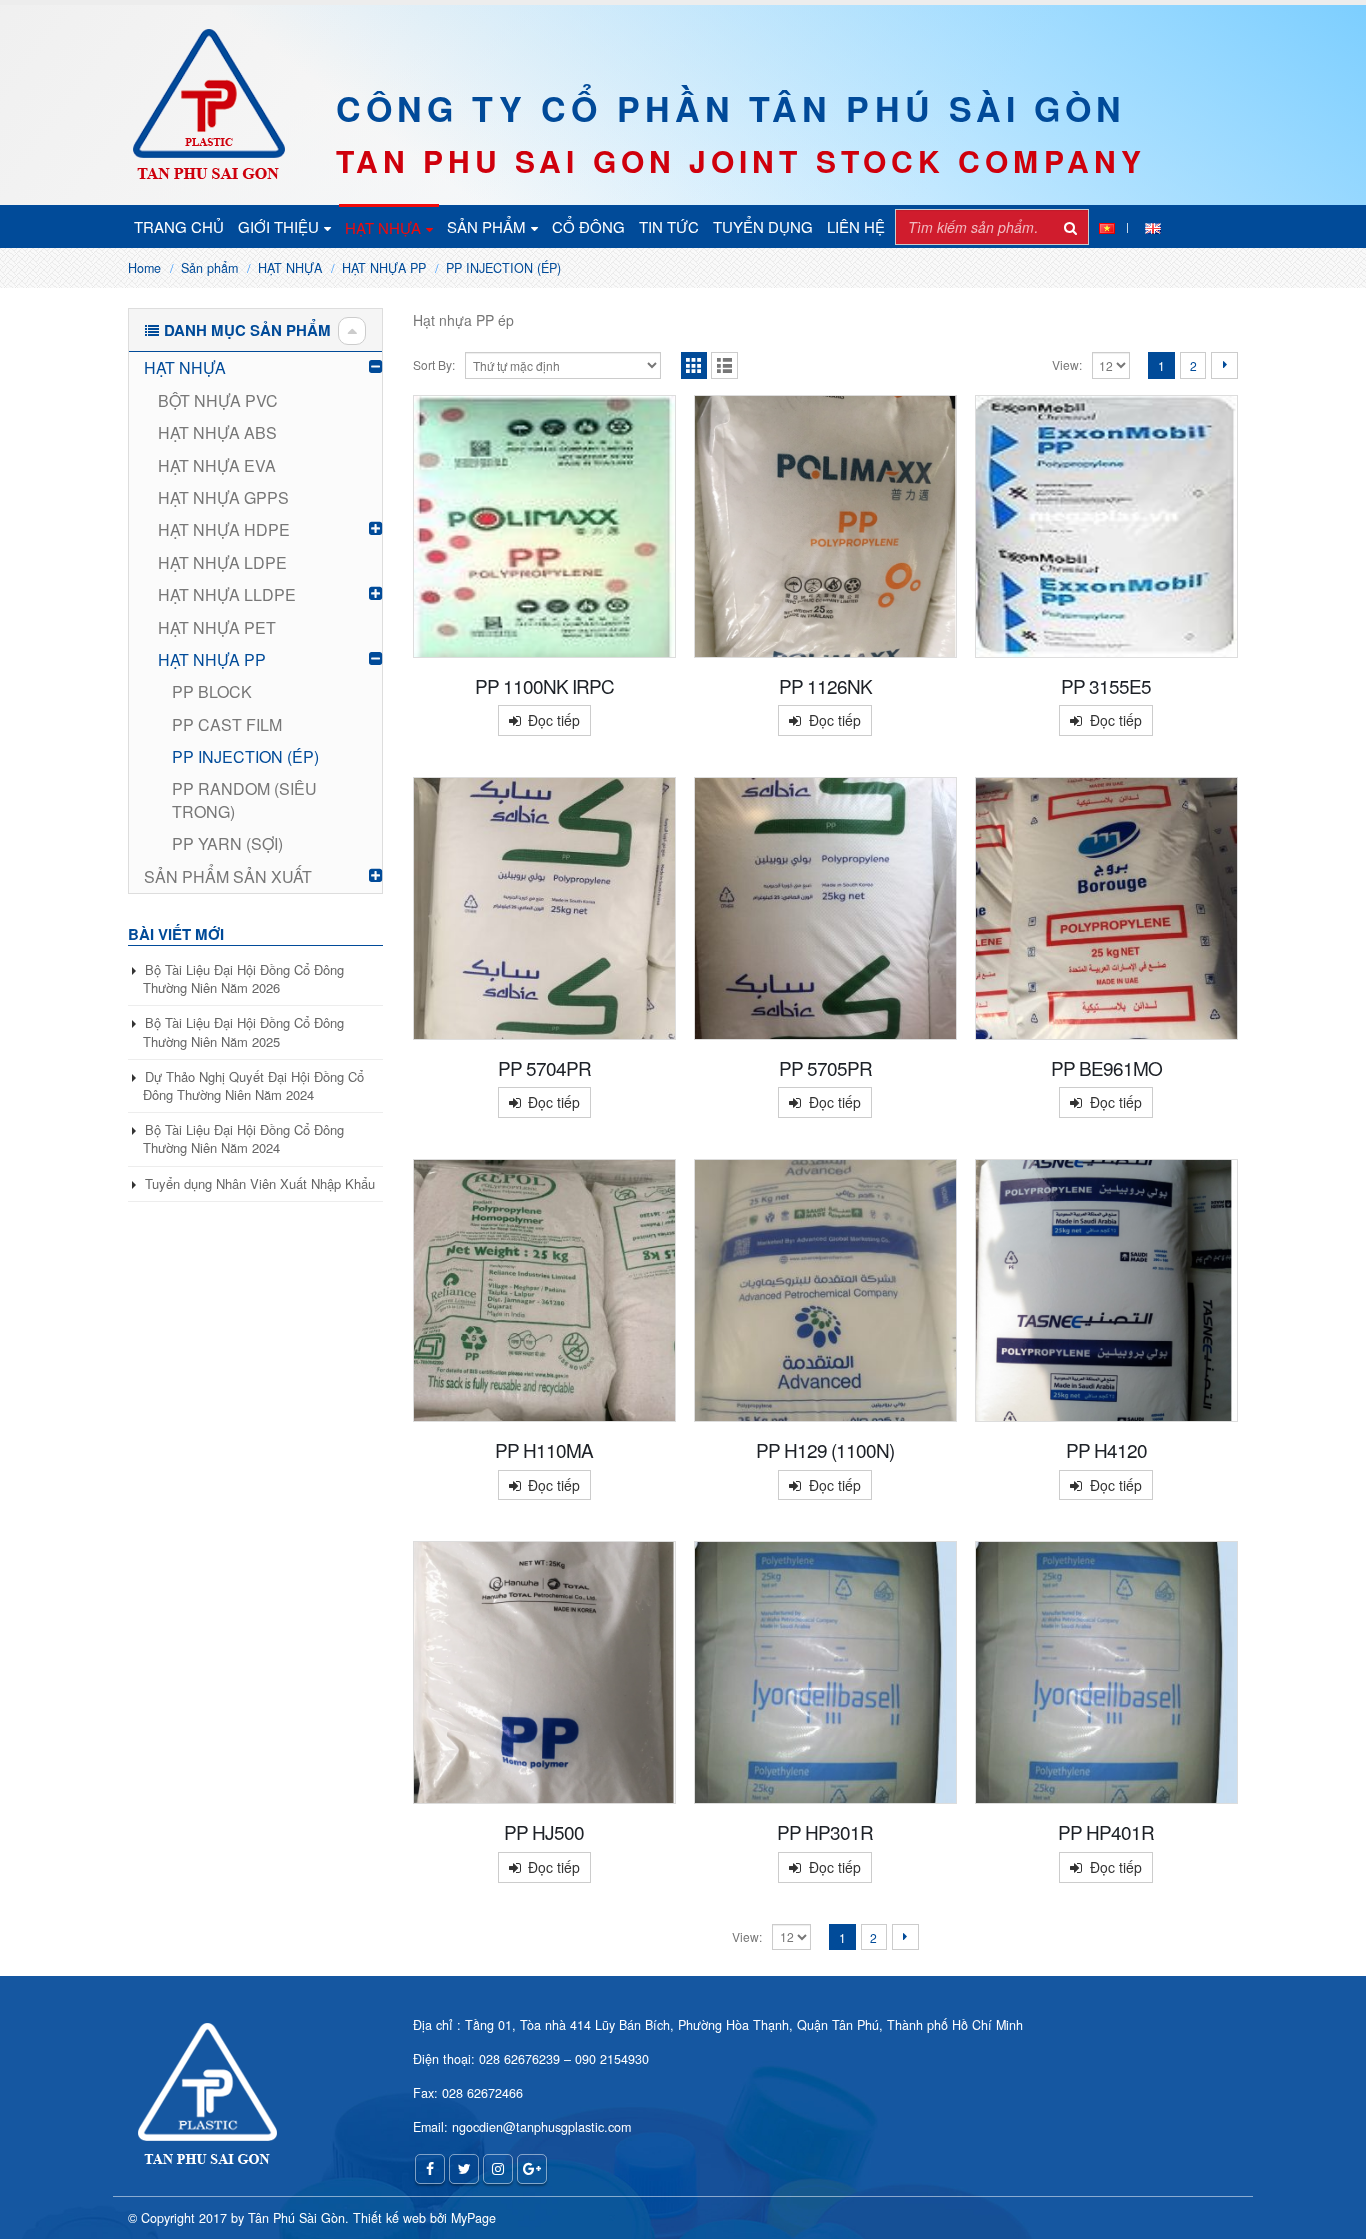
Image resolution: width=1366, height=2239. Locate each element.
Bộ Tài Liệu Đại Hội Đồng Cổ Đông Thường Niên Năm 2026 (243, 978)
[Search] (1070, 227)
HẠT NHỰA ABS (217, 432)
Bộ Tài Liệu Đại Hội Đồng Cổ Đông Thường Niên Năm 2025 (243, 1031)
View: (1067, 364)
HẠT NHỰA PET (217, 627)
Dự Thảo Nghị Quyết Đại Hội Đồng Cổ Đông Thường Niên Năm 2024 (253, 1085)
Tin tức (669, 226)
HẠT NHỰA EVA (217, 465)
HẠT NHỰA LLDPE (227, 594)
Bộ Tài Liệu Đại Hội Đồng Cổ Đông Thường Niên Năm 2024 (243, 1138)
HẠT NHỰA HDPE (224, 529)
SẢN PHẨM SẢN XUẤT (228, 876)
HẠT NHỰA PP (212, 659)
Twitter (464, 2169)
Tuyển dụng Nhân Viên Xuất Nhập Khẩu (260, 1183)
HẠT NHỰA (383, 227)
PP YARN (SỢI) (227, 843)
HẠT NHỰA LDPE (222, 562)
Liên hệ (856, 226)
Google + (532, 2169)
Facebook (430, 2169)
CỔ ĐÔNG (588, 226)
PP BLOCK (212, 691)
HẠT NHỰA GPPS (223, 497)
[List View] (724, 365)
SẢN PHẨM (486, 226)
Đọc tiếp (554, 720)
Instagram (498, 2169)
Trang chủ (179, 226)
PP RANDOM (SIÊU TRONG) (244, 799)
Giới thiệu (278, 226)
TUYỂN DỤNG (763, 226)
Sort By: (434, 364)
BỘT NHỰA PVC (218, 400)
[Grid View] (694, 365)
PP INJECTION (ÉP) (245, 756)
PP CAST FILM (227, 724)
